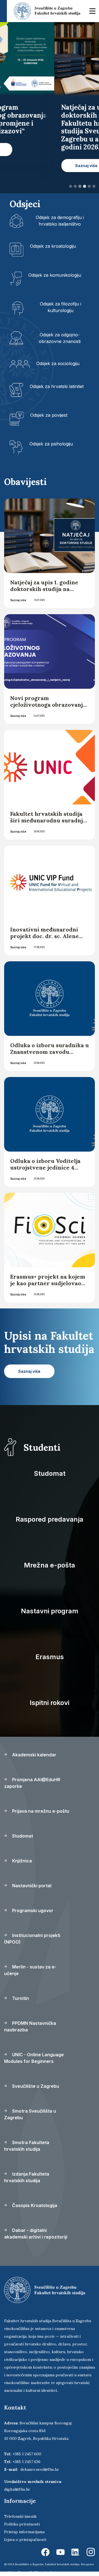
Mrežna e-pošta (50, 1565)
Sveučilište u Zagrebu (35, 2086)
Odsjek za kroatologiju (53, 246)
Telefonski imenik (20, 2516)
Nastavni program (50, 1611)
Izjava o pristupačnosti (25, 2540)
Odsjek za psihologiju (51, 444)
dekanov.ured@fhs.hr (40, 2469)
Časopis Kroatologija (34, 2205)
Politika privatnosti (22, 2524)
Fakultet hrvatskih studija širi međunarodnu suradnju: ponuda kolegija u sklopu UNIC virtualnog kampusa (49, 824)
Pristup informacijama (24, 2532)
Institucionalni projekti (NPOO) (32, 1939)
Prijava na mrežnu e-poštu (40, 1811)
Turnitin (20, 1998)
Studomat (50, 1473)
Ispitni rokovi (50, 1703)
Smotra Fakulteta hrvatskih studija (27, 2146)
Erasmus (50, 1657)
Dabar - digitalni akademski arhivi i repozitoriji (36, 2234)
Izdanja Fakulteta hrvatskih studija (27, 2177)
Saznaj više (18, 600)
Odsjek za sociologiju (58, 363)
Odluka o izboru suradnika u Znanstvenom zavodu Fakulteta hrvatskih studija (50, 1052)
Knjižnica (21, 1861)
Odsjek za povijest (49, 415)
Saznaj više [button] (32, 166)
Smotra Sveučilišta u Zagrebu (30, 2114)
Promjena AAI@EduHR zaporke (32, 1783)
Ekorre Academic (46, 2572)
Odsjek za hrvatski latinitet (57, 386)
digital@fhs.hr (17, 2489)
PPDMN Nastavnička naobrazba (30, 2026)
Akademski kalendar (34, 1755)
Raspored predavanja (50, 1519)
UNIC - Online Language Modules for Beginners (34, 2058)
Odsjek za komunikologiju (55, 275)
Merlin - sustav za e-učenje (30, 1970)
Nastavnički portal (31, 1886)
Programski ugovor (32, 1910)
